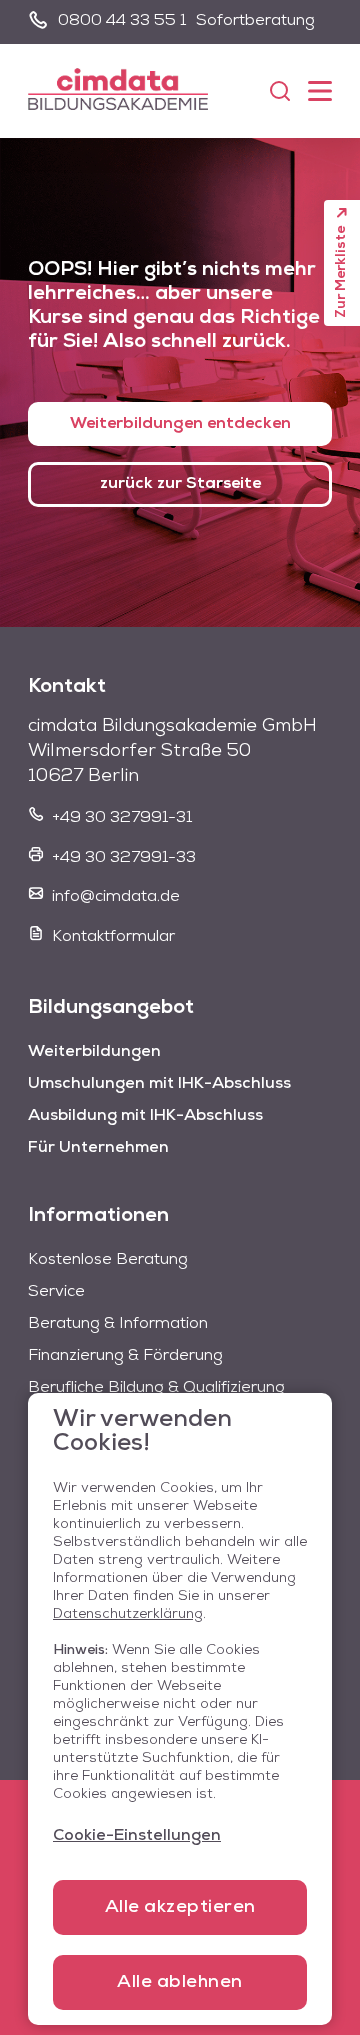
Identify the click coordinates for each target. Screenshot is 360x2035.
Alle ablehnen (180, 1983)
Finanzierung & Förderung (125, 1356)
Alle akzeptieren (180, 1908)
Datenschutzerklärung (128, 1614)
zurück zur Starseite (180, 484)
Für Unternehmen (98, 1148)
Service (56, 1292)
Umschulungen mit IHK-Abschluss (159, 1084)
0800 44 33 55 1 (122, 21)
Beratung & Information (118, 1324)
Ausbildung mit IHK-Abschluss (145, 1116)
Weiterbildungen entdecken (180, 424)
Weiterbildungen (94, 1052)
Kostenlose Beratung (108, 1260)
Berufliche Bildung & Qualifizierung (156, 1388)
